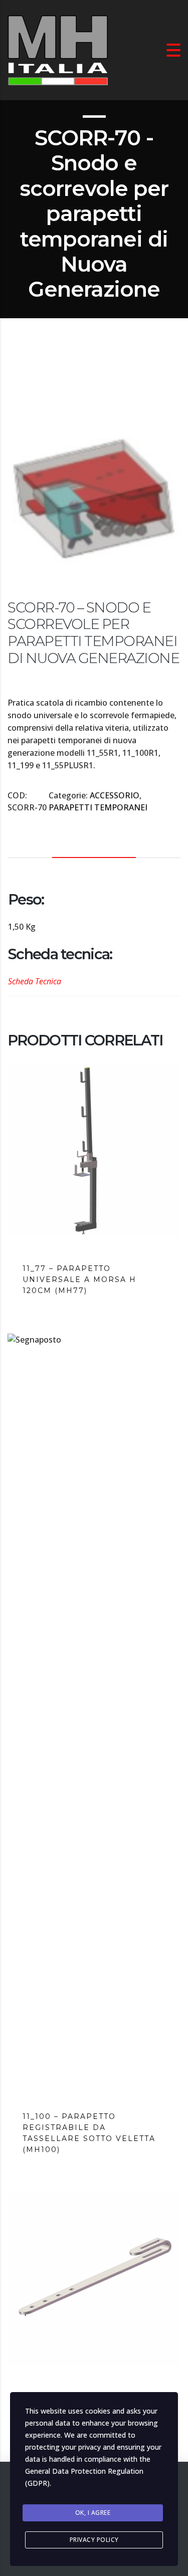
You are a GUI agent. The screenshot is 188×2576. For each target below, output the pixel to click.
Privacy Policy (94, 2540)
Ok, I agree (93, 2513)
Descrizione (94, 843)
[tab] (94, 843)
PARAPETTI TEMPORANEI (98, 807)
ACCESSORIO (115, 795)
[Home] (58, 49)
